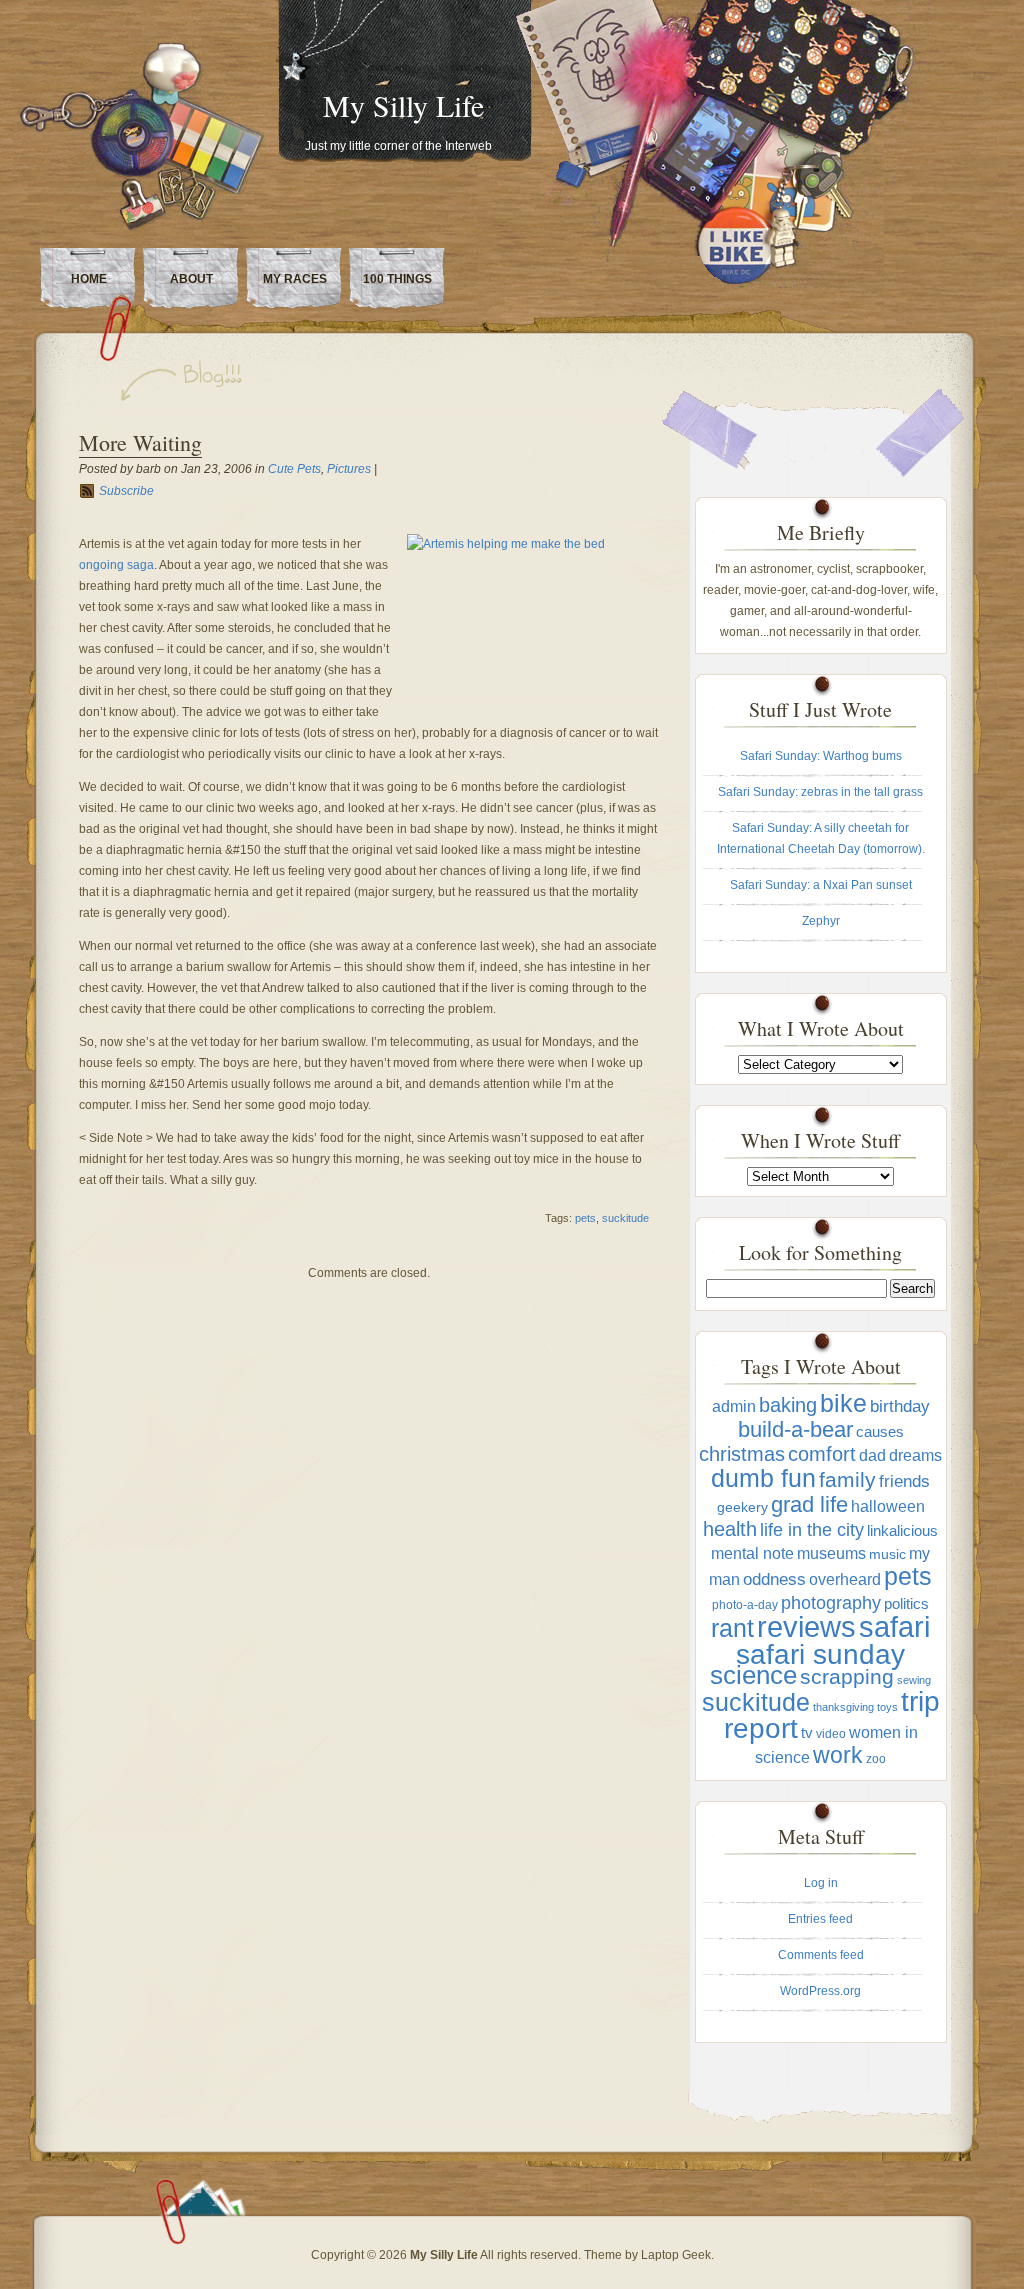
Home (89, 279)
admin (734, 1406)
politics (906, 1604)
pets (585, 1218)
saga (140, 565)
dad (872, 1455)
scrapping (847, 1677)
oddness (774, 1579)
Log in (821, 1883)
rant (732, 1628)
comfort (822, 1454)
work (838, 1755)
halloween (888, 1506)
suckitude (625, 1218)
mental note (752, 1553)
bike (843, 1403)
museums (831, 1553)
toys (887, 1707)
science (753, 1675)
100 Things (397, 279)
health (730, 1529)
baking (788, 1405)
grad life (809, 1504)
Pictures (349, 469)
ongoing (101, 565)
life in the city (812, 1530)
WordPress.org (820, 1991)
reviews (806, 1626)
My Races (295, 279)
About (191, 279)
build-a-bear (795, 1429)
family (847, 1479)
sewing (914, 1680)
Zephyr (821, 921)
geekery (742, 1507)
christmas (742, 1454)
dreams (915, 1455)
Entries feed (820, 1919)
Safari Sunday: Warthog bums (821, 756)
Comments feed (821, 1955)
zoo (876, 1759)
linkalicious (902, 1531)
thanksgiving (843, 1707)
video (831, 1734)
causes (880, 1432)
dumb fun (763, 1478)
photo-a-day (745, 1605)
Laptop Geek (676, 2255)
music (887, 1554)
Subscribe (126, 491)
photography (831, 1602)
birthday (900, 1406)
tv (807, 1733)
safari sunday (820, 1654)
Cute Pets (294, 469)
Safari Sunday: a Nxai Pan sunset (821, 885)
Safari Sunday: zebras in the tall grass (820, 792)
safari (894, 1627)
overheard (845, 1579)
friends (904, 1481)
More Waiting (140, 442)
